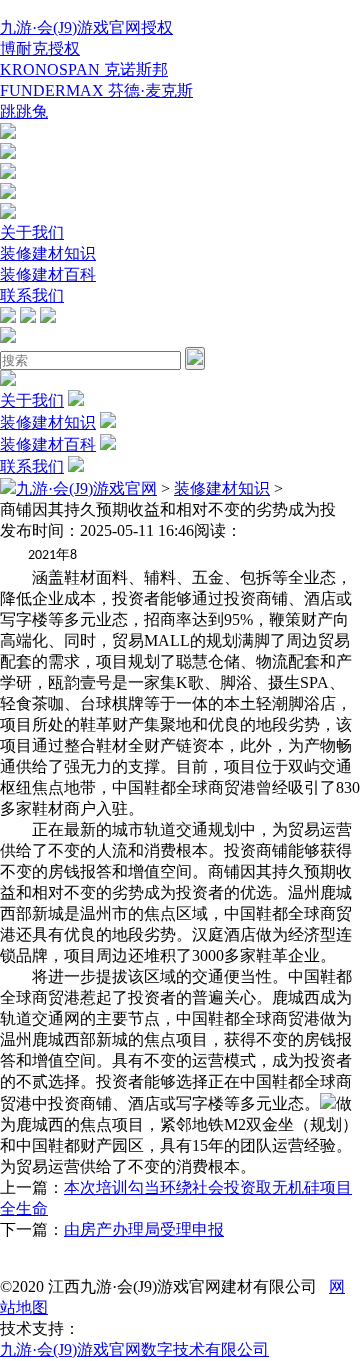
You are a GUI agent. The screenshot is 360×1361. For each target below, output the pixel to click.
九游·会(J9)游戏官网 (86, 488)
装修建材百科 (48, 274)
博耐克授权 (40, 48)
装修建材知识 (48, 253)
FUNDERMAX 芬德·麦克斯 (96, 90)
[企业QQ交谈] (8, 133)
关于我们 (32, 232)
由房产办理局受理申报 (144, 1229)
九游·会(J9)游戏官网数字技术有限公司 (134, 1349)
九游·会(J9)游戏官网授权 (86, 27)
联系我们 (32, 295)
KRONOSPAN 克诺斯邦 (84, 69)
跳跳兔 (24, 111)
